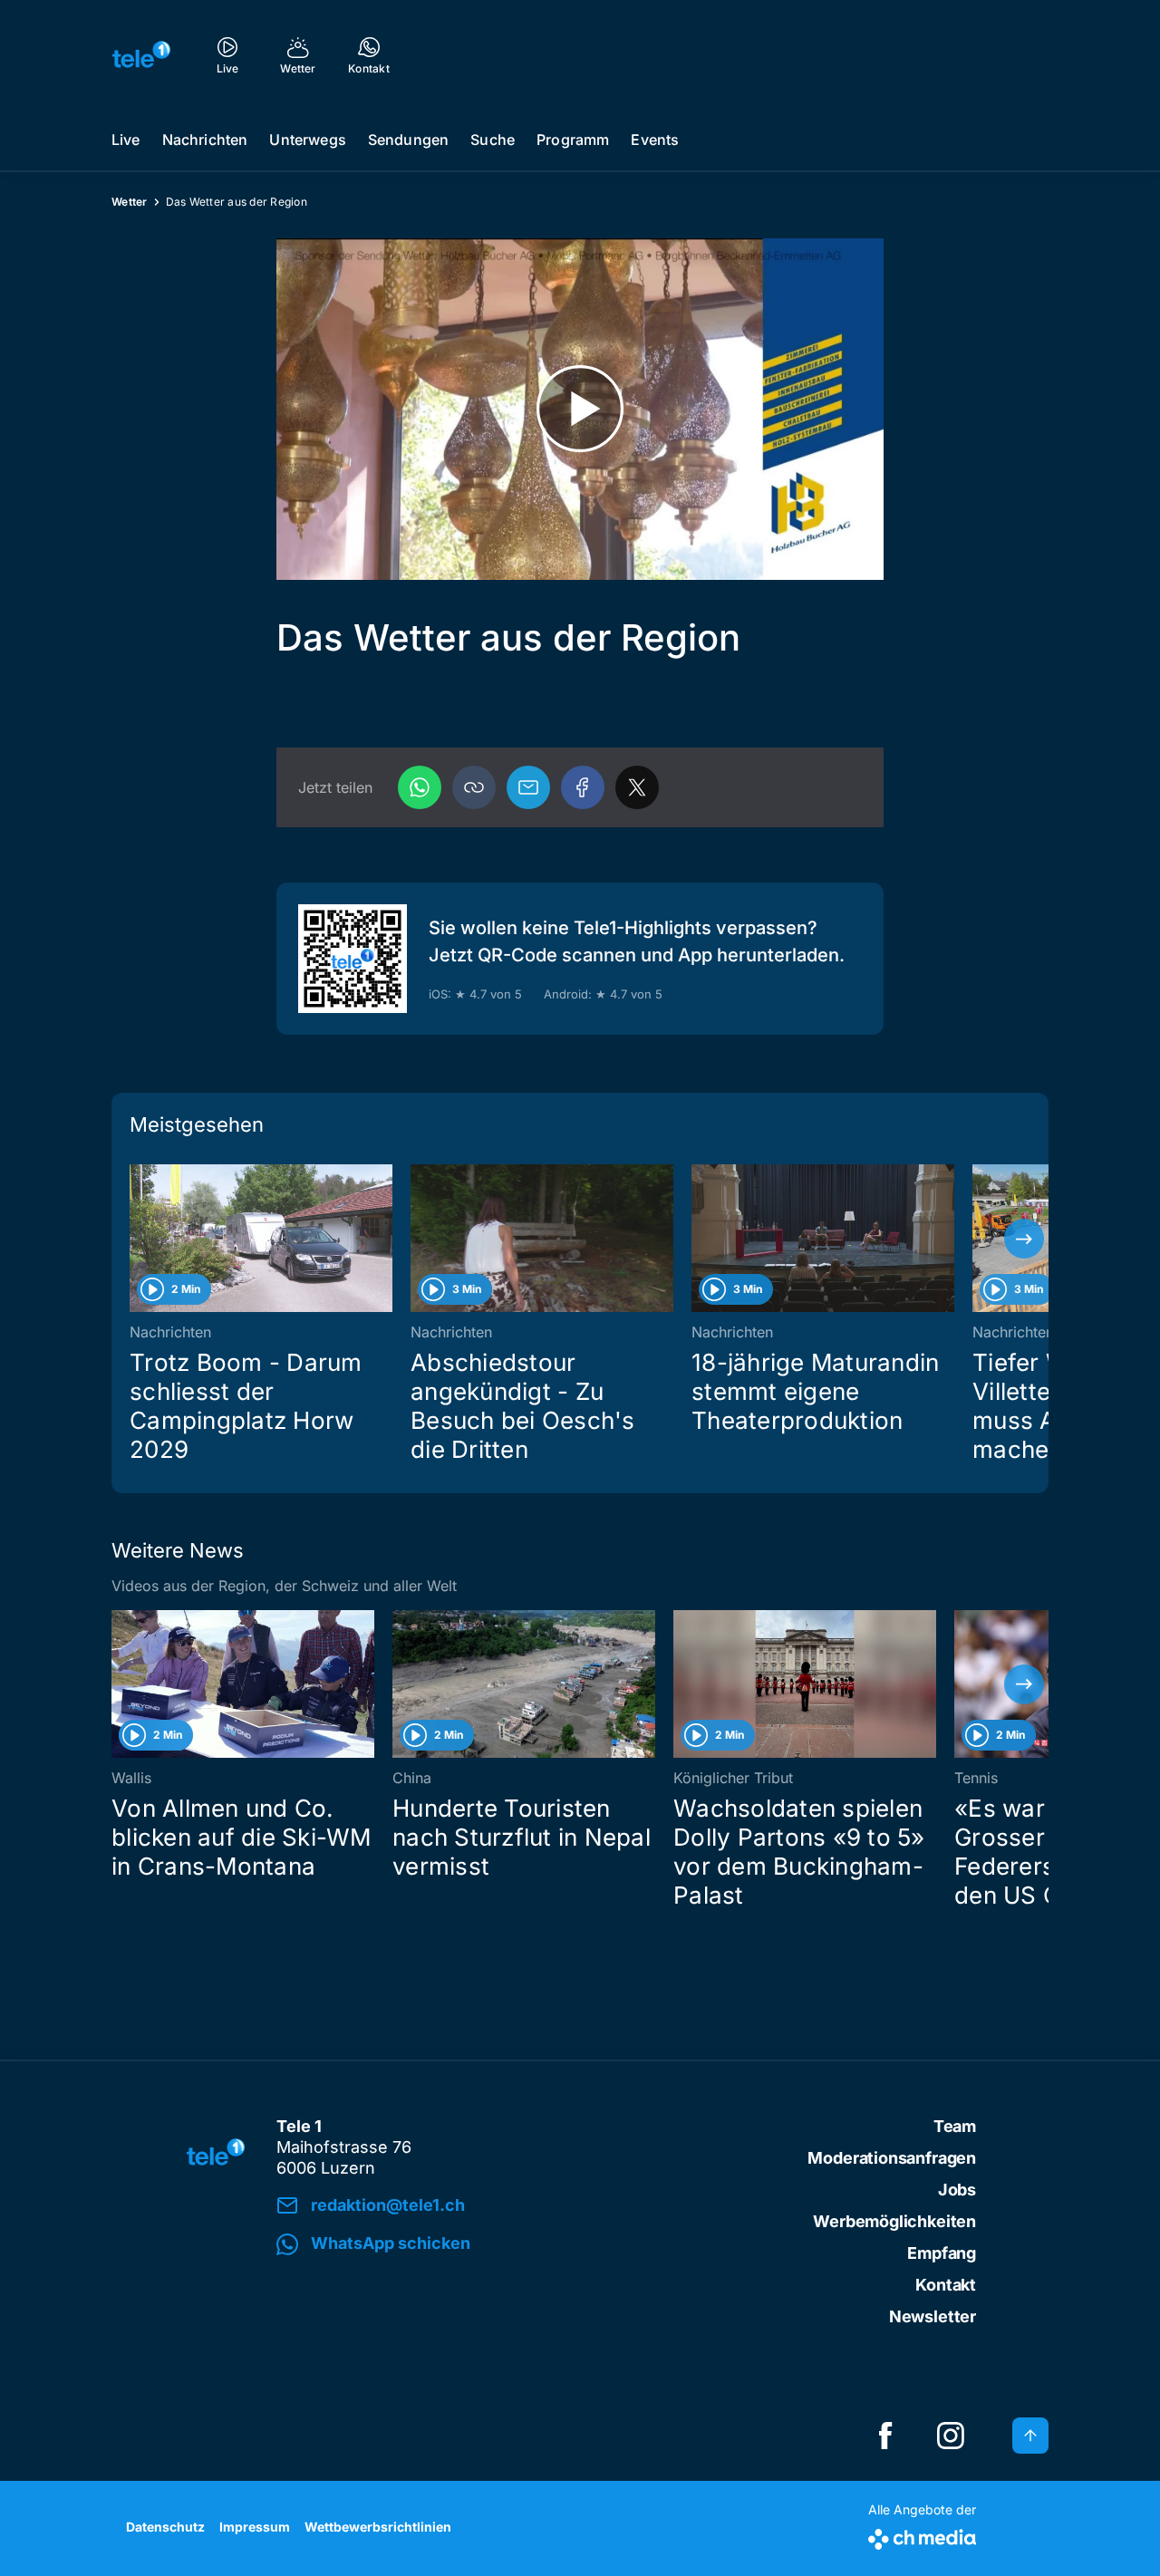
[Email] (528, 787)
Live (126, 140)
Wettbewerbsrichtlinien (378, 2527)
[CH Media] (922, 2536)
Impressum (255, 2527)
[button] (474, 787)
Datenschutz (165, 2527)
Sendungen (408, 140)
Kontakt (946, 2285)
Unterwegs (307, 140)
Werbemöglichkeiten (894, 2221)
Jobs (957, 2190)
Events (655, 140)
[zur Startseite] (141, 54)
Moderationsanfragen (892, 2158)
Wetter (130, 202)
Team (955, 2126)
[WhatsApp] (420, 787)
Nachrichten (205, 140)
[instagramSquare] (951, 2436)
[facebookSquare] (885, 2436)
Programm (573, 140)
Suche (493, 140)
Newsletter (933, 2316)
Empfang (942, 2253)
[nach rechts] (1024, 1239)
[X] (637, 787)
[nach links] (136, 1239)
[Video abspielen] (580, 409)
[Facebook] (583, 787)
